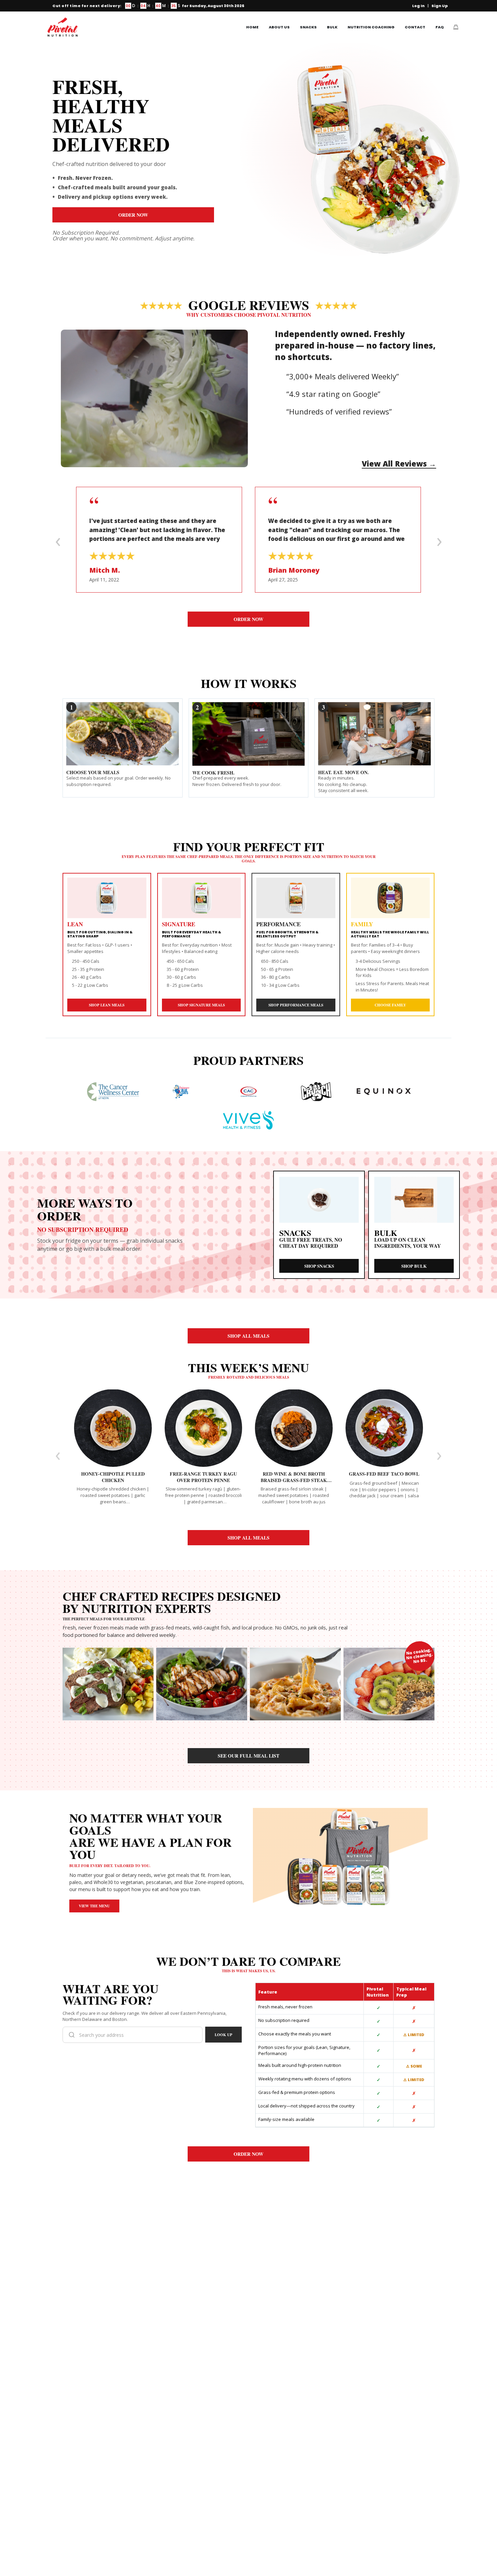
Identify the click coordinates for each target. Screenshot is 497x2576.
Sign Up (440, 6)
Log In (418, 6)
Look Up (223, 2035)
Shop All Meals (249, 1336)
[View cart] (456, 27)
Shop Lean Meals (107, 1005)
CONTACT (415, 27)
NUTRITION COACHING (371, 27)
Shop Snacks (319, 1266)
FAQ (440, 27)
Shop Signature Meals (201, 1005)
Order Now (133, 215)
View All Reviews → (399, 463)
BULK (332, 27)
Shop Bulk (414, 1266)
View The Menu (94, 1906)
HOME (252, 27)
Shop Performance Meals (296, 1005)
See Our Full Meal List (249, 1756)
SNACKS (308, 27)
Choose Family (390, 1005)
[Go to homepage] (63, 27)
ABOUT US (279, 27)
